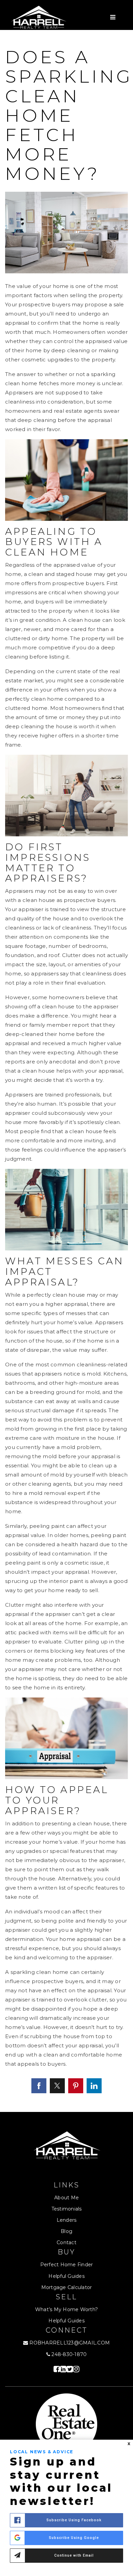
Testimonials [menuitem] (67, 2209)
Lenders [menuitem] (67, 2220)
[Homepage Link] (38, 17)
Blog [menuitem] (66, 2231)
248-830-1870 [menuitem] (68, 2354)
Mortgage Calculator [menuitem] (67, 2287)
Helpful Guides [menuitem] (66, 2276)
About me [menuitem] (66, 2198)
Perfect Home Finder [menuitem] (67, 2265)
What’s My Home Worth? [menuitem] (66, 2309)
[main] (66, 1071)
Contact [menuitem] (66, 2242)
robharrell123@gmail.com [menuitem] (70, 2343)
